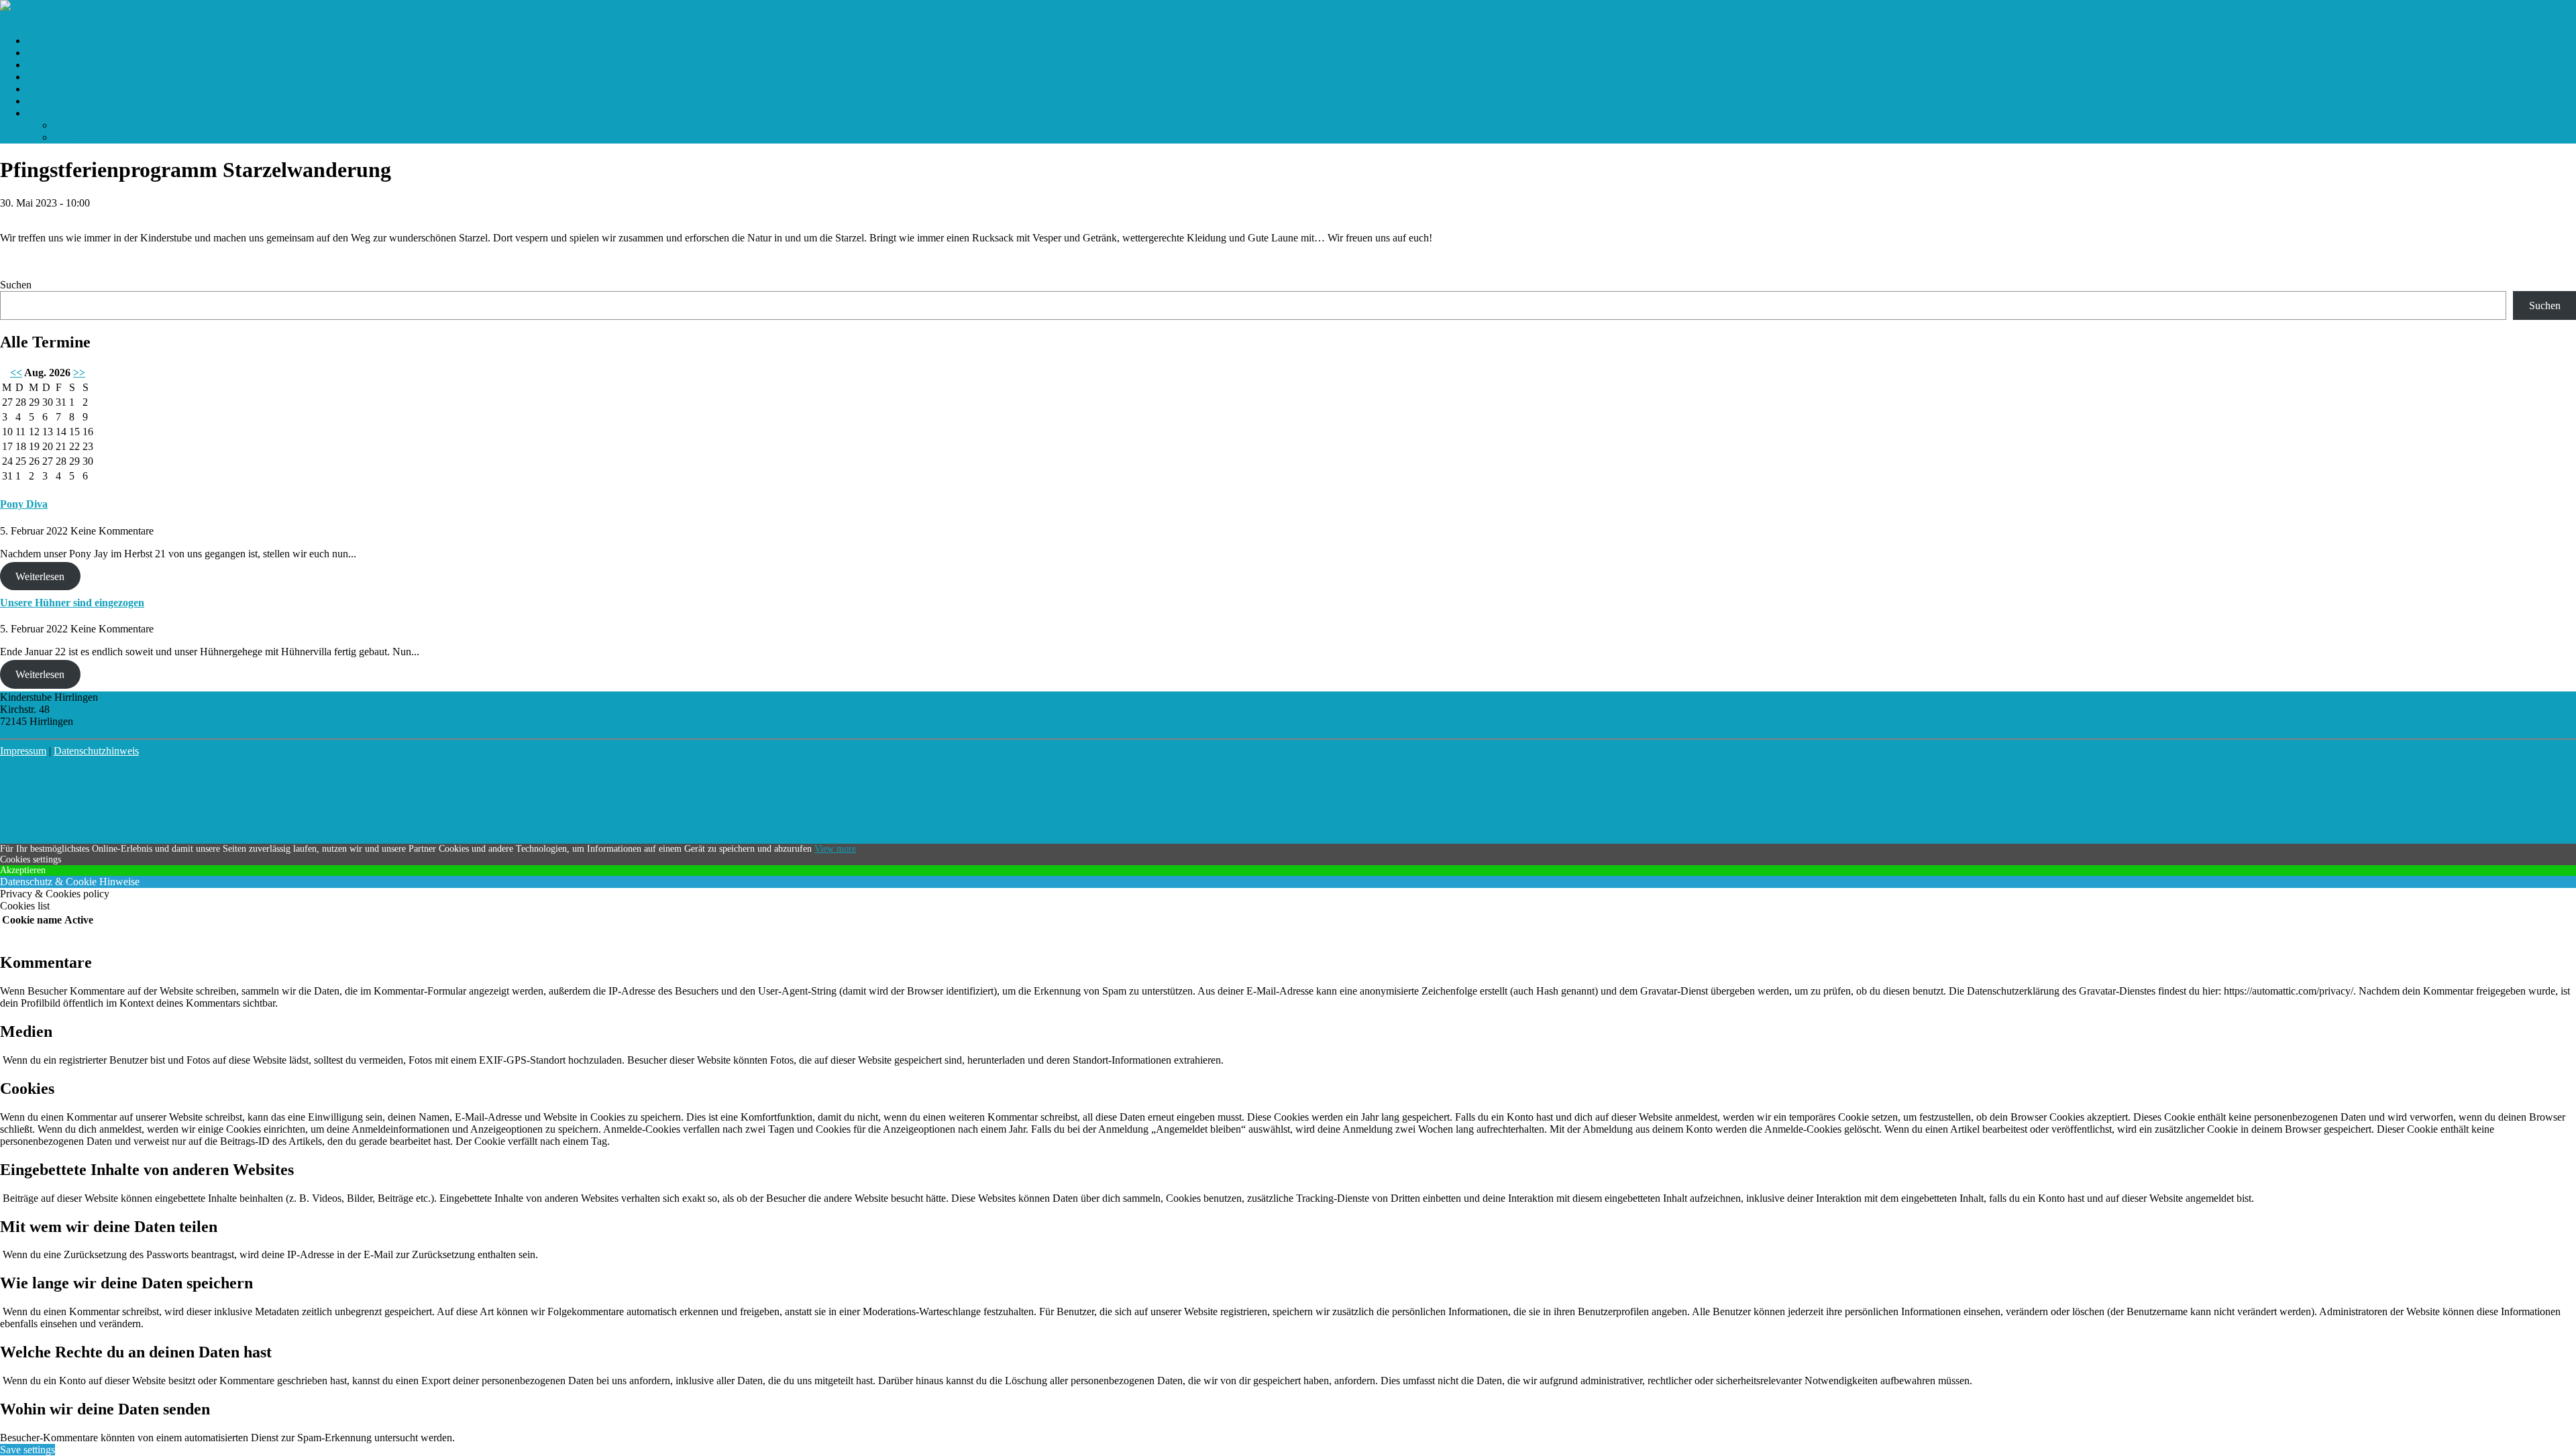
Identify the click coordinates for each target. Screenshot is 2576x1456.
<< (16, 373)
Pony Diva (24, 504)
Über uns (46, 113)
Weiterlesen (40, 576)
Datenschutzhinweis (96, 751)
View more (835, 849)
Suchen (16, 285)
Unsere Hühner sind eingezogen (72, 603)
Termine (44, 77)
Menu (12, 18)
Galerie (69, 125)
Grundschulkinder (65, 53)
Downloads (51, 89)
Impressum (23, 751)
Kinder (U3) (53, 41)
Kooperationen (85, 137)
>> (79, 373)
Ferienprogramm (62, 65)
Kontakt (44, 101)
